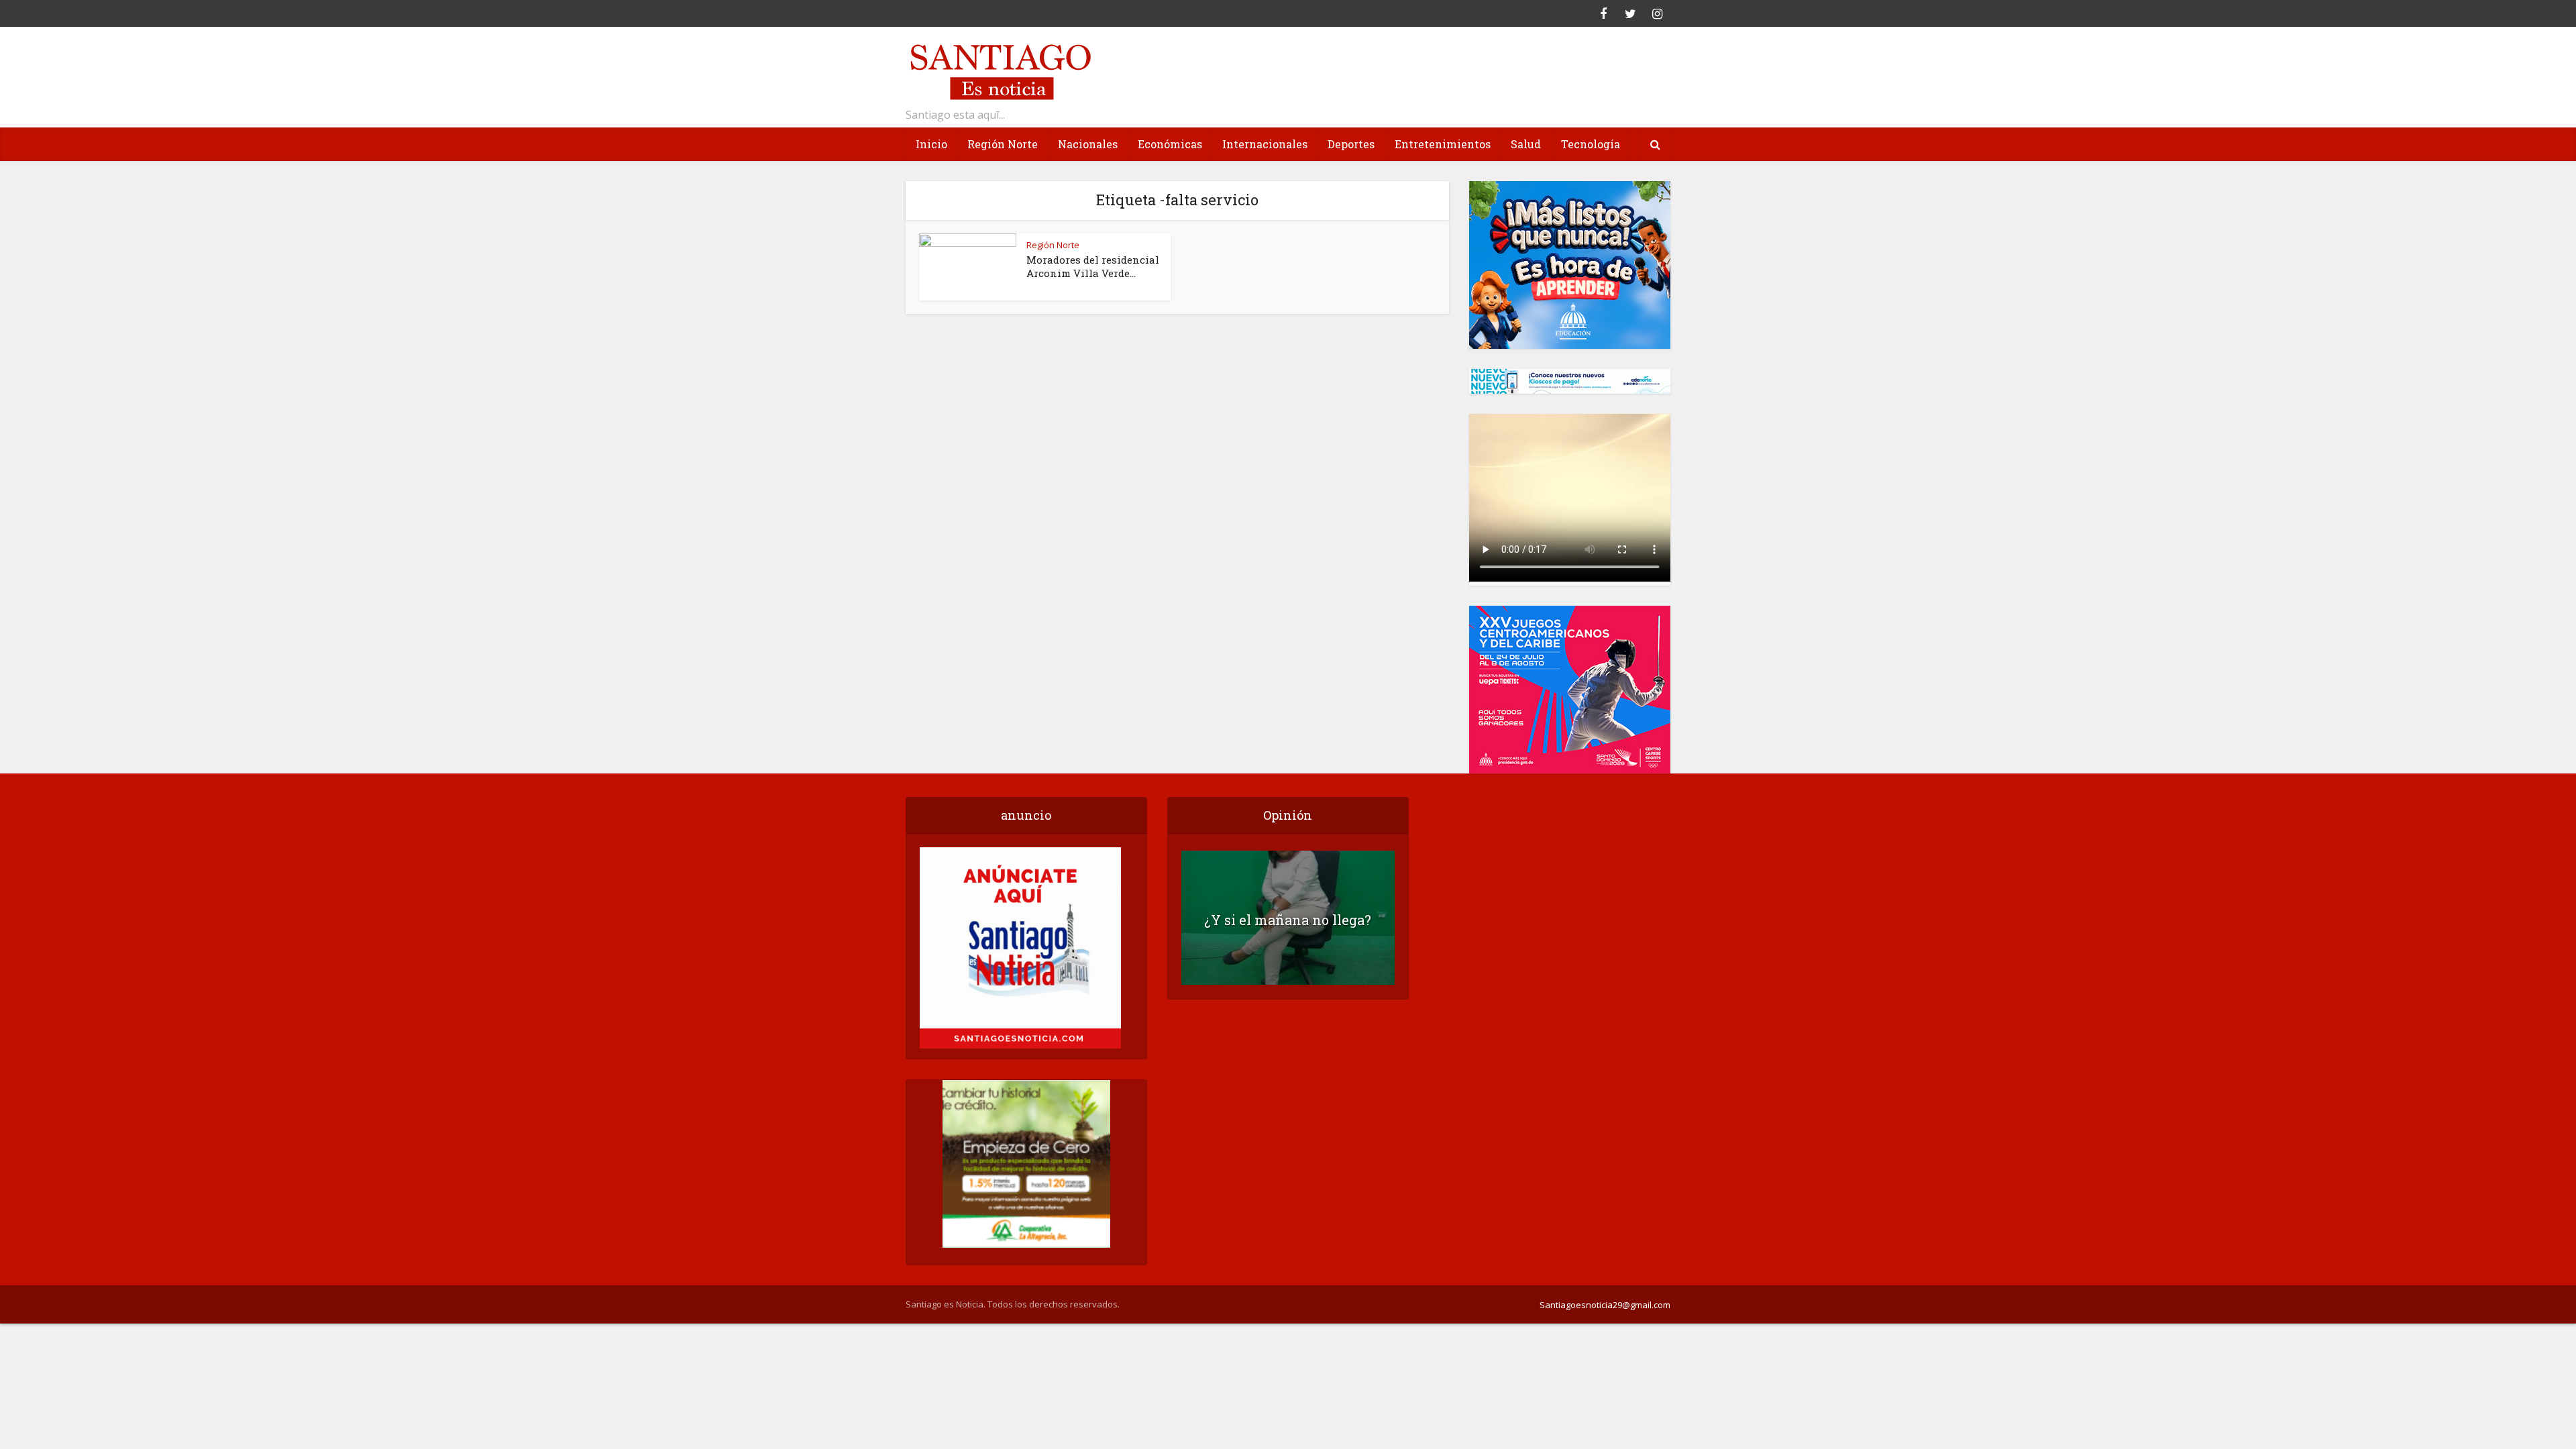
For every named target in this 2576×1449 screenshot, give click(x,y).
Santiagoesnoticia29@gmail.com (1605, 1305)
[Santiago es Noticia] (1000, 70)
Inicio (931, 144)
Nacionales (1088, 144)
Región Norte (1003, 144)
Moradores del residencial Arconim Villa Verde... (1093, 266)
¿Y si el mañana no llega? (1288, 920)
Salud (1526, 144)
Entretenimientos (1443, 144)
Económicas (1170, 144)
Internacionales (1265, 144)
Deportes (1351, 144)
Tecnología (1591, 144)
